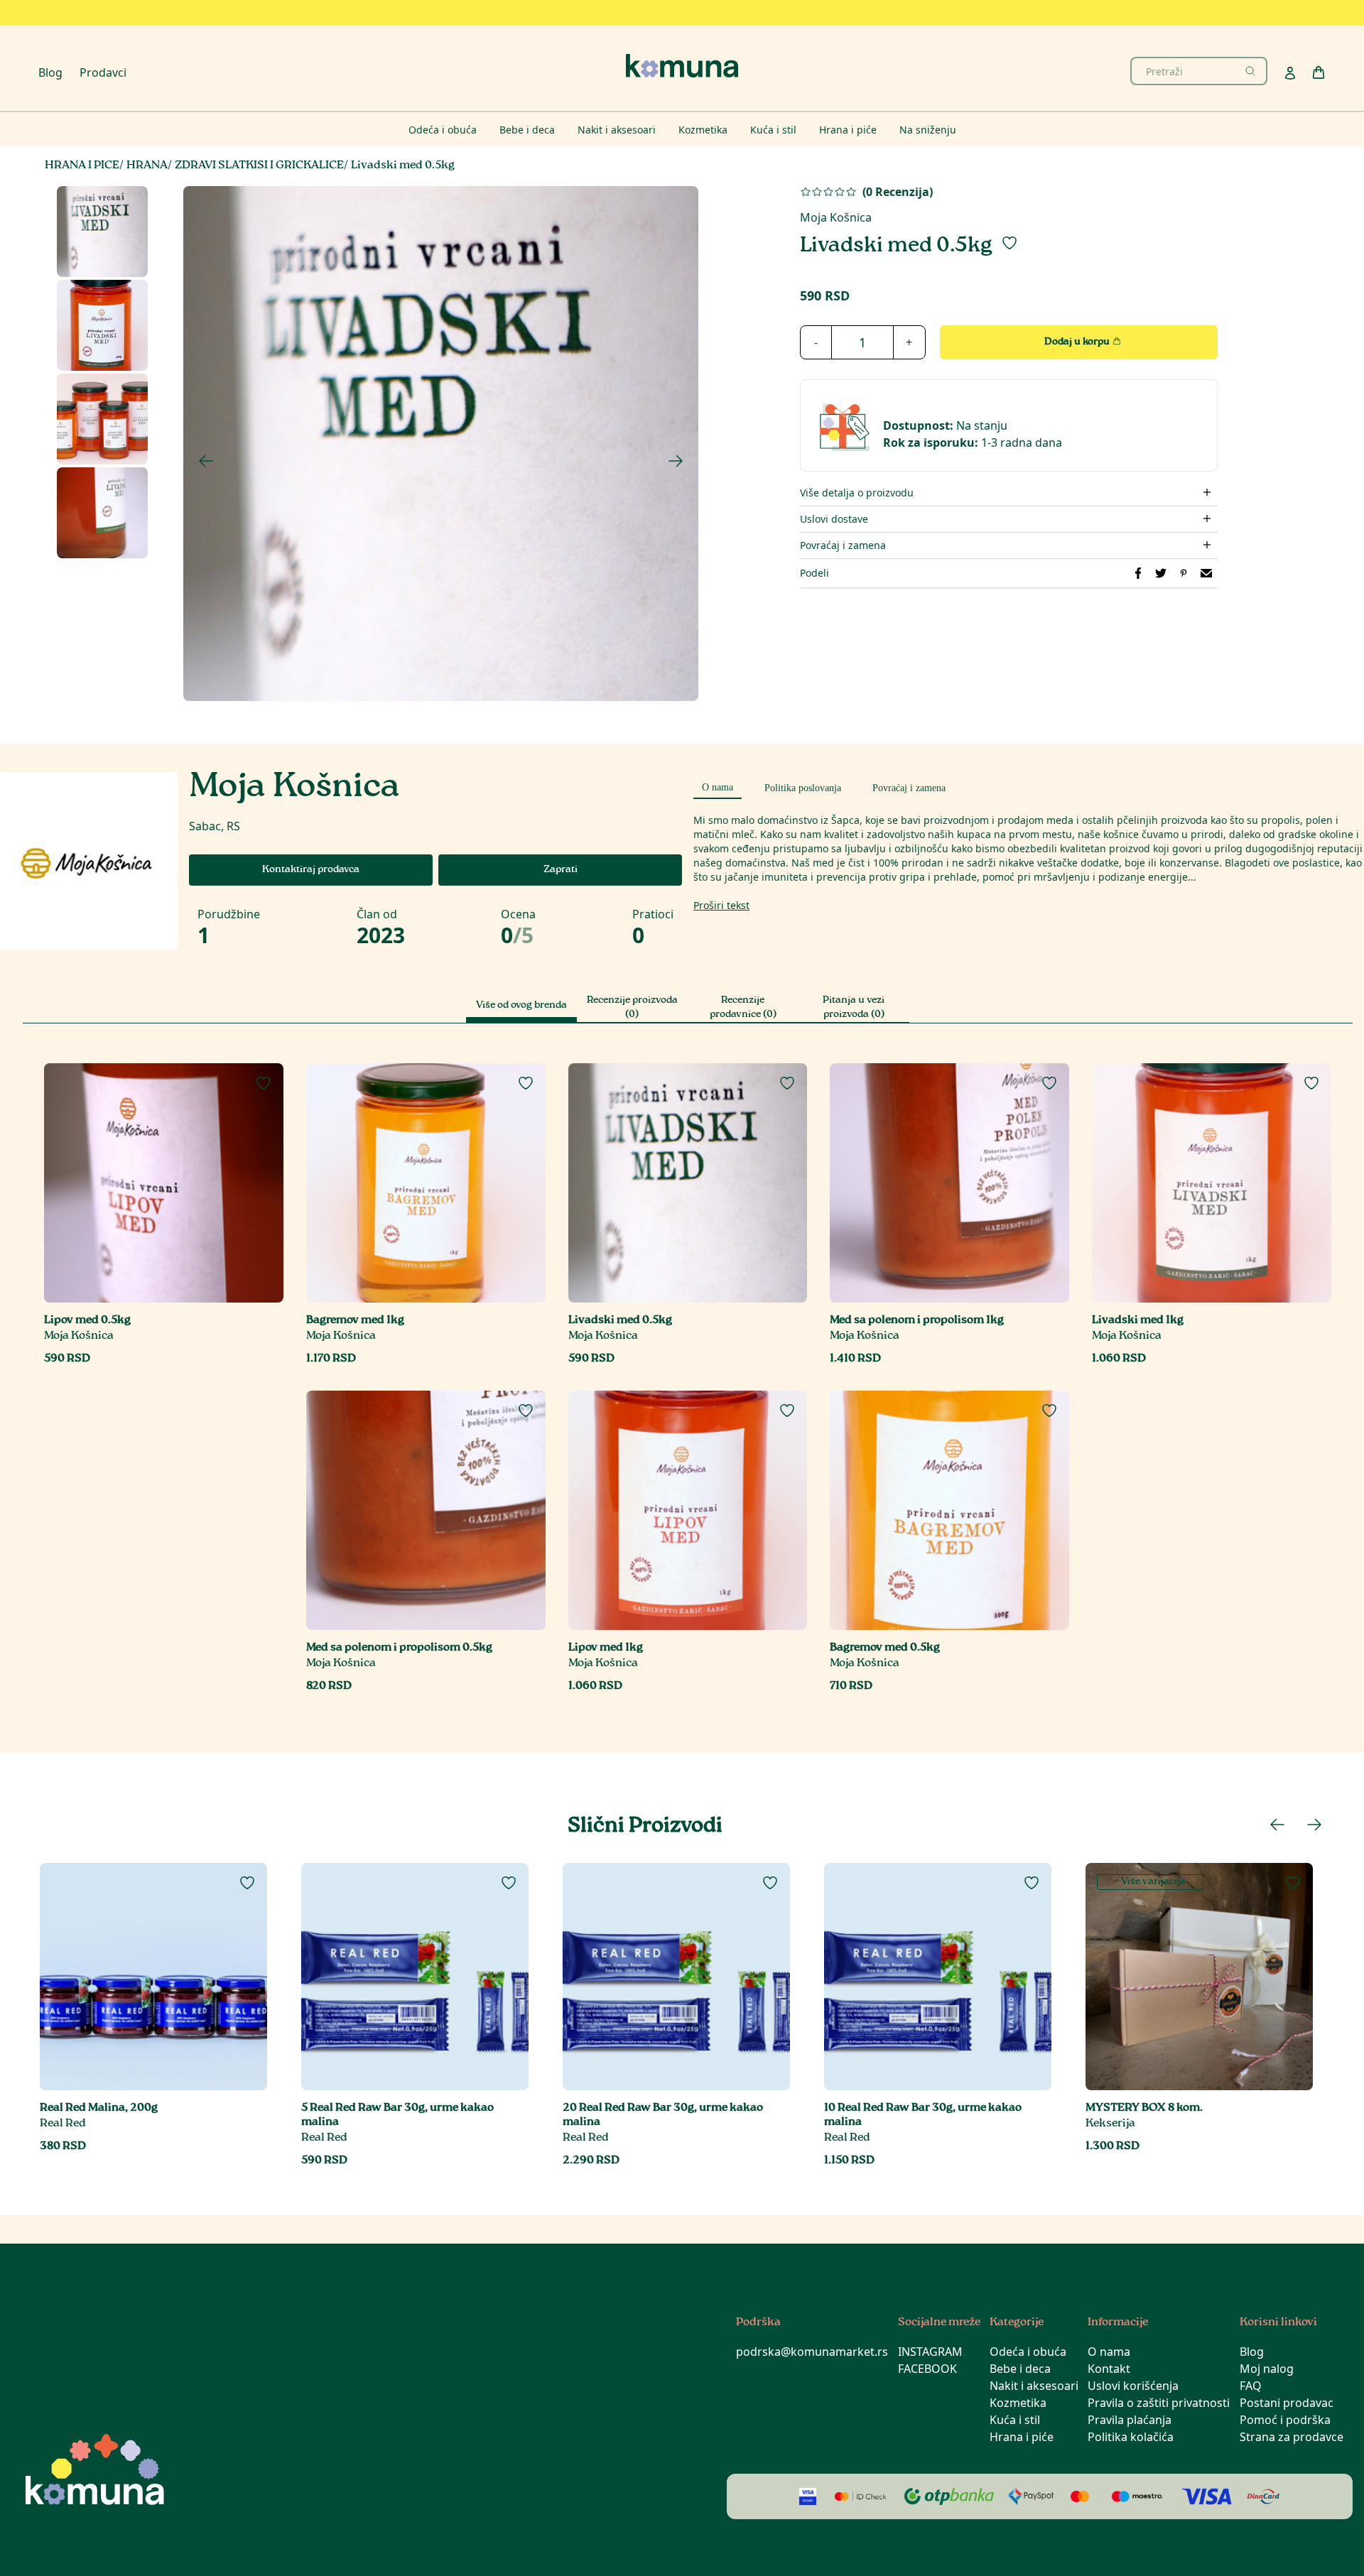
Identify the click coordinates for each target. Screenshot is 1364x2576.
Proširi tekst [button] (721, 905)
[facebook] (1138, 573)
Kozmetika (1018, 2403)
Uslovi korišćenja (1133, 2386)
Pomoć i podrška (1285, 2420)
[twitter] (1161, 573)
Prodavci (103, 72)
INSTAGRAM (930, 2352)
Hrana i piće (1022, 2437)
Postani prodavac (1287, 2403)
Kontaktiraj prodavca (311, 870)
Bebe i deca (1020, 2369)
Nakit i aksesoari (1034, 2386)
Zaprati (561, 870)
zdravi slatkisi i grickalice (259, 166)
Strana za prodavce (1292, 2437)
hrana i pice (82, 166)
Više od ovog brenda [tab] (521, 1006)
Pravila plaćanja (1130, 2420)
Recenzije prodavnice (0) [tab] (743, 1008)
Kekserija (1110, 2124)
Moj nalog (1267, 2369)
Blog (50, 72)
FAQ (1251, 2386)
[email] (1206, 573)
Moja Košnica (836, 217)
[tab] (718, 786)
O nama (1109, 2352)
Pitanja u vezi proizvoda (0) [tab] (854, 1008)
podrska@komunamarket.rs (812, 2352)
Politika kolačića (1131, 2437)
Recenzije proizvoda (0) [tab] (632, 1008)
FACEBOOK (927, 2369)
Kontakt (1109, 2369)
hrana (147, 166)
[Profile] (1290, 73)
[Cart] (1319, 72)
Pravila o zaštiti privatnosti (1159, 2403)
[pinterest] (1184, 573)
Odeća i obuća (1028, 2352)
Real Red (63, 2124)
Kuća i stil (1015, 2420)
